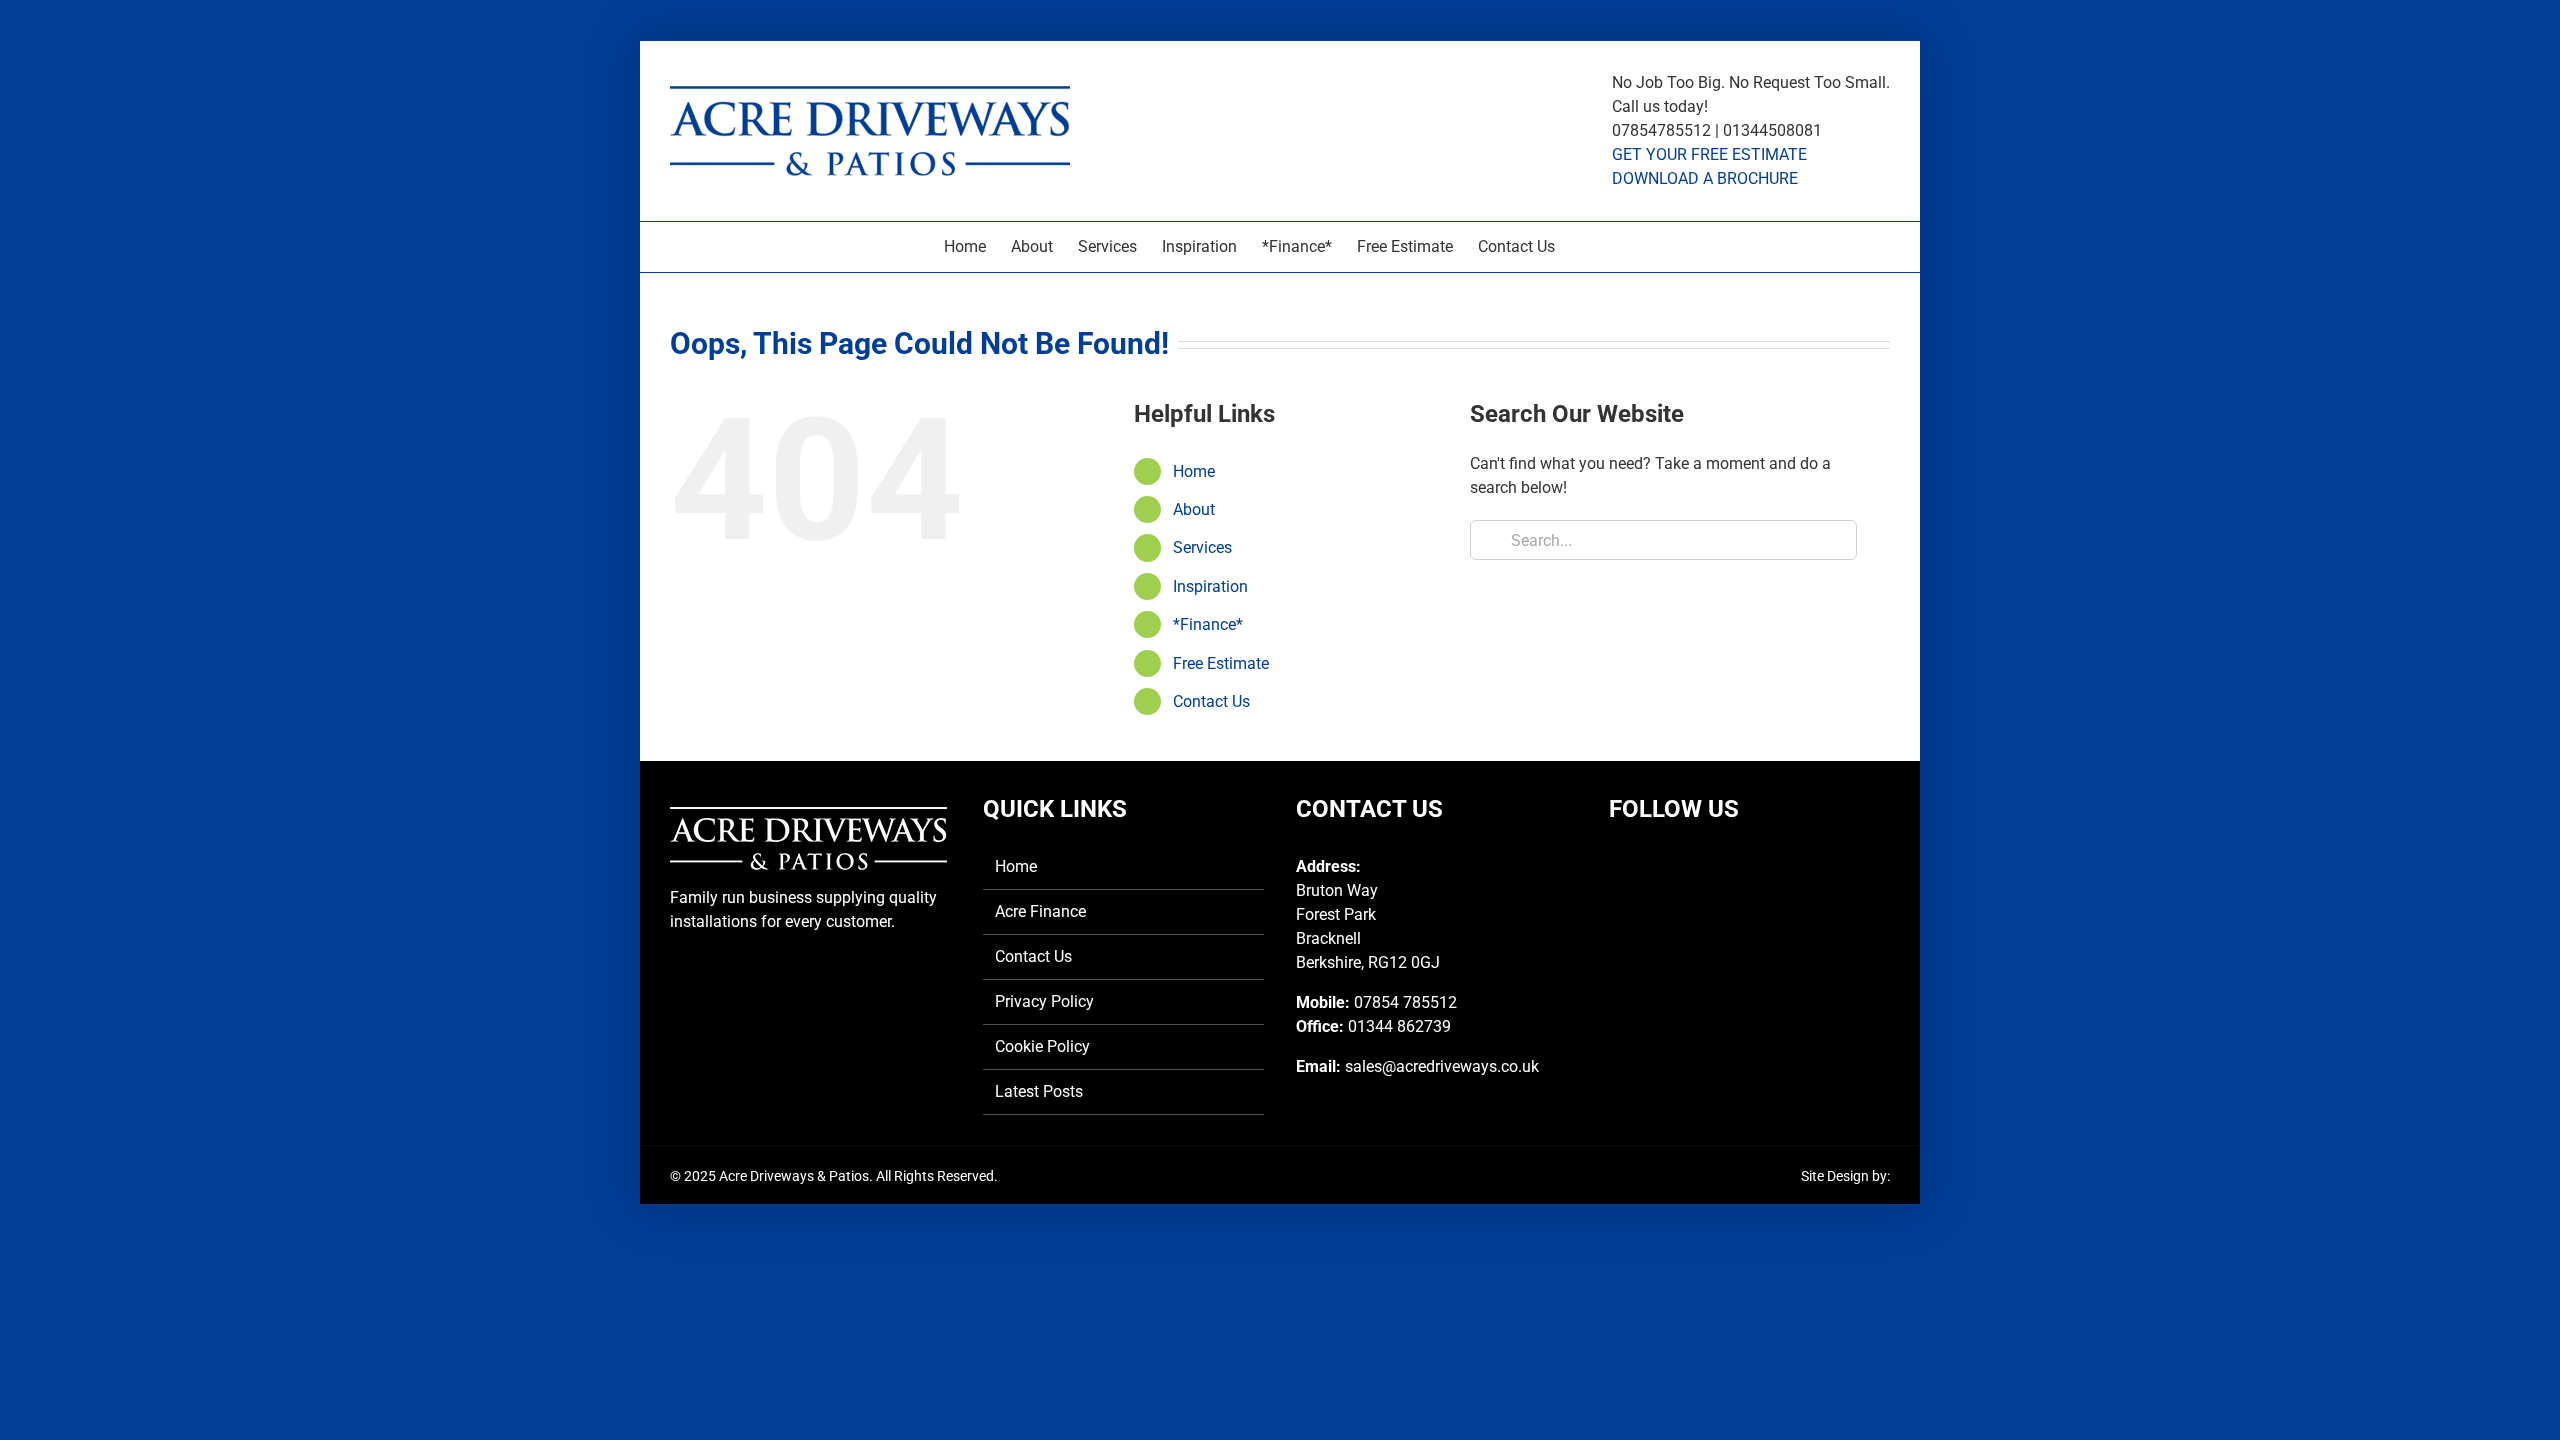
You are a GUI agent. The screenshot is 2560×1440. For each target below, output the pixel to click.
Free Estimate (1221, 663)
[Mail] (1720, 867)
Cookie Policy (1042, 1046)
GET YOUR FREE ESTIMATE (1709, 154)
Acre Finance (1040, 911)
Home (1194, 471)
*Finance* (1208, 624)
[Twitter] (1652, 867)
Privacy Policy (1044, 1001)
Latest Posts (1039, 1091)
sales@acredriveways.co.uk (1442, 1066)
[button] (1586, 247)
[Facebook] (1618, 867)
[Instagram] (1686, 867)
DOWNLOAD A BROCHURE (1705, 178)
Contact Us (1211, 701)
